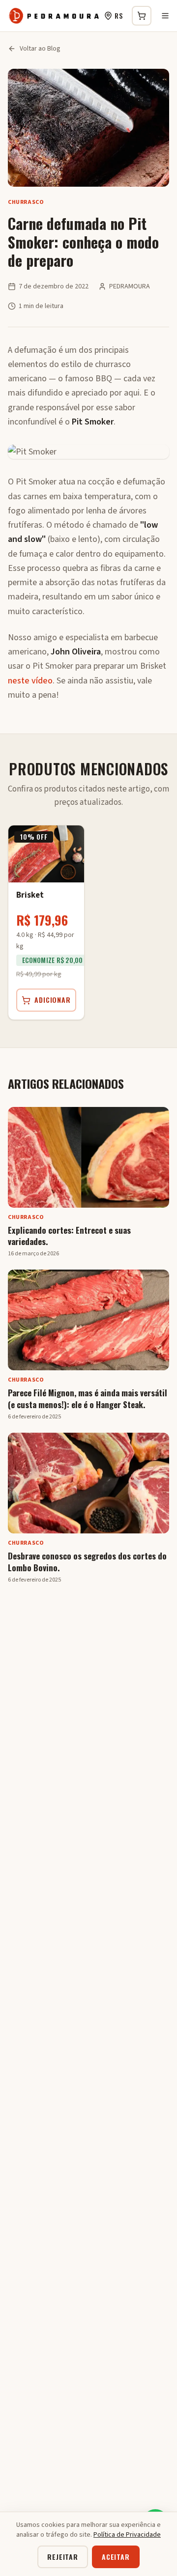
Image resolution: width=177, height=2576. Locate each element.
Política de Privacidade (127, 2535)
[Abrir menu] (165, 16)
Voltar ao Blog (40, 49)
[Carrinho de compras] (142, 16)
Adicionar (53, 1000)
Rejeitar (63, 2557)
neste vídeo (30, 681)
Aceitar (116, 2557)
